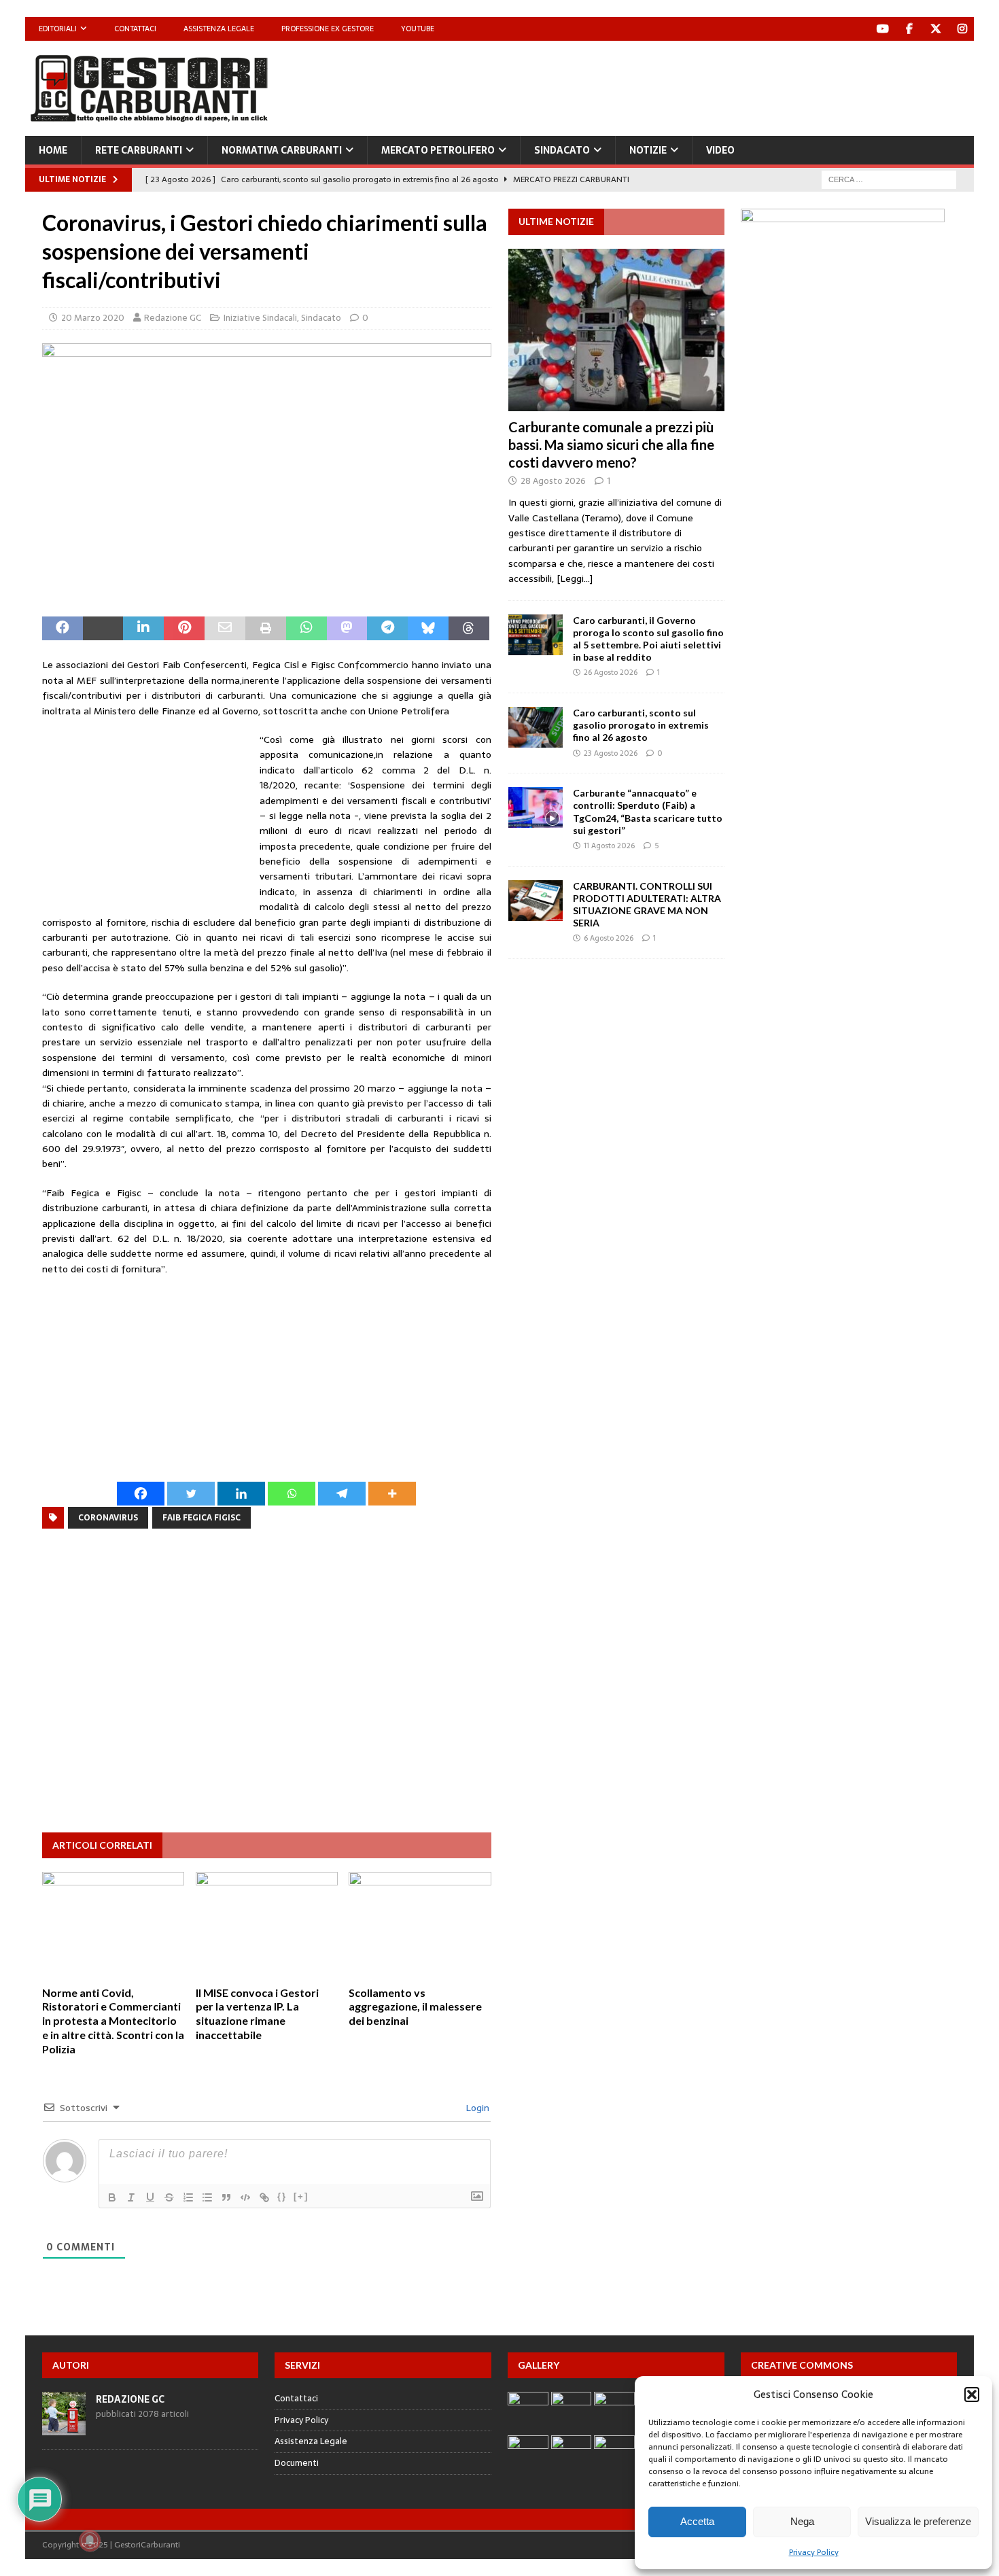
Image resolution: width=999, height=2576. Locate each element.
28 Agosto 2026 (553, 481)
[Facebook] (909, 29)
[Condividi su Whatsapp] (306, 629)
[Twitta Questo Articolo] (103, 629)
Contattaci (135, 29)
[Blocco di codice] (245, 2197)
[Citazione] (226, 2197)
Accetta (697, 2521)
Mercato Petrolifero (438, 150)
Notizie (648, 150)
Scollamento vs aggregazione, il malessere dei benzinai (415, 2007)
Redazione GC (173, 318)
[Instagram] (962, 29)
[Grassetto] (112, 2197)
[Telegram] (342, 1494)
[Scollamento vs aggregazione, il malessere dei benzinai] (420, 1925)
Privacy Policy (814, 2552)
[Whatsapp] (292, 1494)
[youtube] (882, 29)
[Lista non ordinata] (207, 2197)
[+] (301, 2196)
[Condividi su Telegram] (387, 629)
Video (720, 150)
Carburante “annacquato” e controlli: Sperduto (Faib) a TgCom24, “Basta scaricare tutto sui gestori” (648, 812)
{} (282, 2196)
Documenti (297, 2463)
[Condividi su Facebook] (63, 629)
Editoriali (58, 29)
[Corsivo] (131, 2197)
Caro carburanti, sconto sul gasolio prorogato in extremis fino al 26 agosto (641, 725)
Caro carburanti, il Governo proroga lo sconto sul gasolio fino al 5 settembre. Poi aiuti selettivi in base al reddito (648, 639)
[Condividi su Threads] (469, 629)
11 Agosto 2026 (609, 846)
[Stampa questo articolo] (266, 629)
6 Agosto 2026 (609, 938)
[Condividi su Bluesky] (428, 629)
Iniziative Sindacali (260, 318)
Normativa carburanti (282, 150)
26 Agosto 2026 (611, 672)
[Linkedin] (241, 1494)
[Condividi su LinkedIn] (143, 629)
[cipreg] (843, 609)
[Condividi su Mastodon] (347, 629)
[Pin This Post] (184, 629)
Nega (802, 2521)
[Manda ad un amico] (225, 629)
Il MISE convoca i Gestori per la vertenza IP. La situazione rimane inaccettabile (257, 2014)
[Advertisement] (726, 85)
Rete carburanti (139, 150)
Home (53, 150)
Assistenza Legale (219, 29)
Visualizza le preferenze (918, 2521)
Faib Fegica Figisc (201, 1518)
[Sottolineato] (150, 2197)
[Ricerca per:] (889, 179)
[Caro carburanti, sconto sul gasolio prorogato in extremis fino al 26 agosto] (536, 727)
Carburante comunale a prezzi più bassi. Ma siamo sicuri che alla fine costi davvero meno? (611, 445)
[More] (392, 1494)
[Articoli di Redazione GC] (64, 2427)
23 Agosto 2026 (611, 753)
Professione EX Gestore (328, 29)
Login (476, 2108)
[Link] (264, 2197)
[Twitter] (935, 29)
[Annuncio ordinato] (188, 2197)
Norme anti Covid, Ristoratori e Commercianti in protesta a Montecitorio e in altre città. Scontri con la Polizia (113, 2021)
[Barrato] (169, 2197)
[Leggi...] (575, 578)
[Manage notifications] (90, 2541)
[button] (972, 2395)
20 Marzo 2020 (93, 318)
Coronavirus (108, 1518)
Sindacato (562, 150)
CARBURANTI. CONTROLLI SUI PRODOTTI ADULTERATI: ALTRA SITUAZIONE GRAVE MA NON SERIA (647, 905)
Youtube (418, 29)
